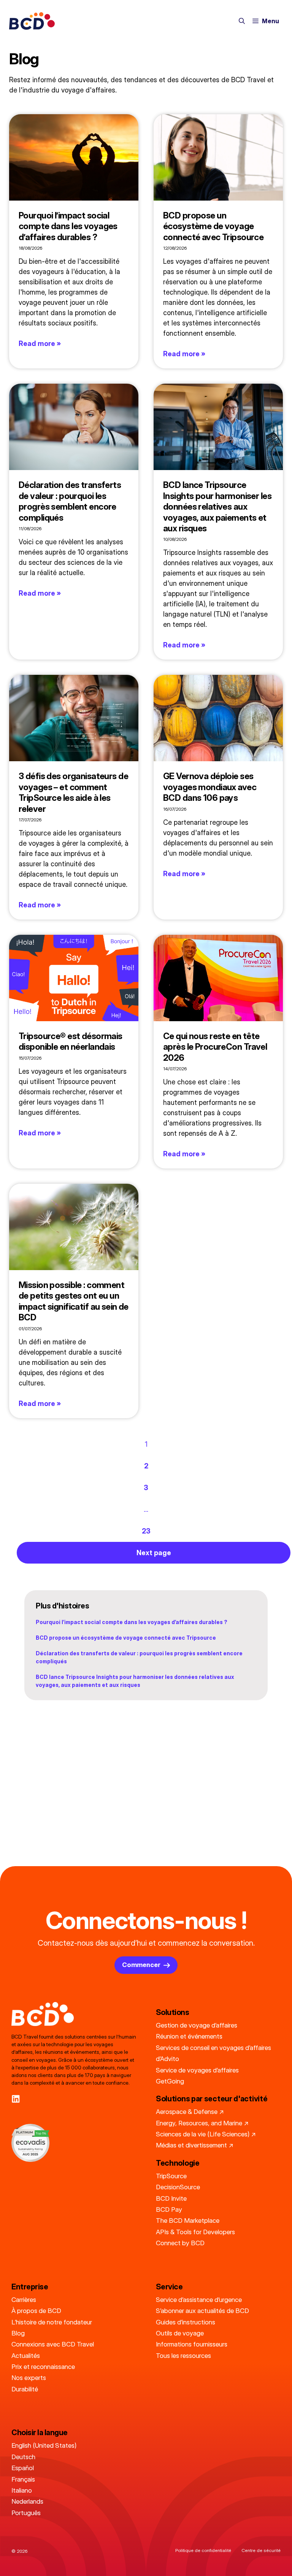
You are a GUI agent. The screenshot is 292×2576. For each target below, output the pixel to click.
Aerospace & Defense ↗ (190, 2111)
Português (26, 2513)
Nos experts (29, 2378)
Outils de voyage (180, 2333)
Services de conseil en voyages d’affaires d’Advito (213, 2053)
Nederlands (27, 2501)
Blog (18, 2333)
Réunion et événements (189, 2036)
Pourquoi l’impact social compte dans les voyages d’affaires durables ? (68, 226)
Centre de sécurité (261, 2550)
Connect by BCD (180, 2243)
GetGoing (170, 2081)
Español (23, 2468)
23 (146, 1531)
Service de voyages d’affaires (197, 2070)
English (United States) (44, 2445)
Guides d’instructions (186, 2322)
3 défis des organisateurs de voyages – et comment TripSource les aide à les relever (73, 792)
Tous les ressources (183, 2355)
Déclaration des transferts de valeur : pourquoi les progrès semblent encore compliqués (70, 501)
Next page (154, 1553)
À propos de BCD (36, 2311)
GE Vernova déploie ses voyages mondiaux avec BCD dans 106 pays (210, 787)
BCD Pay (169, 2209)
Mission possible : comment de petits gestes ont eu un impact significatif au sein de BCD (74, 1301)
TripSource (171, 2176)
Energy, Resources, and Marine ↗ (202, 2123)
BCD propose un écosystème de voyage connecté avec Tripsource (213, 226)
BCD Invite (171, 2198)
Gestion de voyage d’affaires (197, 2025)
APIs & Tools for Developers (195, 2232)
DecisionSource (178, 2187)
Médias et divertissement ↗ (195, 2145)
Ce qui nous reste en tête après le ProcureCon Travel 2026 (215, 1047)
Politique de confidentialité (203, 2550)
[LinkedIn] (16, 2099)
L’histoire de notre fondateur (52, 2322)
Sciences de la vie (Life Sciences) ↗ (206, 2134)
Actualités (26, 2355)
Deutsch (23, 2457)
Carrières (24, 2299)
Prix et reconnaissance (43, 2366)
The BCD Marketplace (188, 2220)
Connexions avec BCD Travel (53, 2344)
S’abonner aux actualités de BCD (202, 2311)
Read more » (40, 344)
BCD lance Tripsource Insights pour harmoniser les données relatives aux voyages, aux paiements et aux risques (217, 506)
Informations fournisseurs (192, 2344)
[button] (242, 21)
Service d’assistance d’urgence (199, 2299)
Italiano (22, 2490)
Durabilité (25, 2389)
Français (23, 2479)
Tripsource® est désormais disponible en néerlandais (71, 1041)
